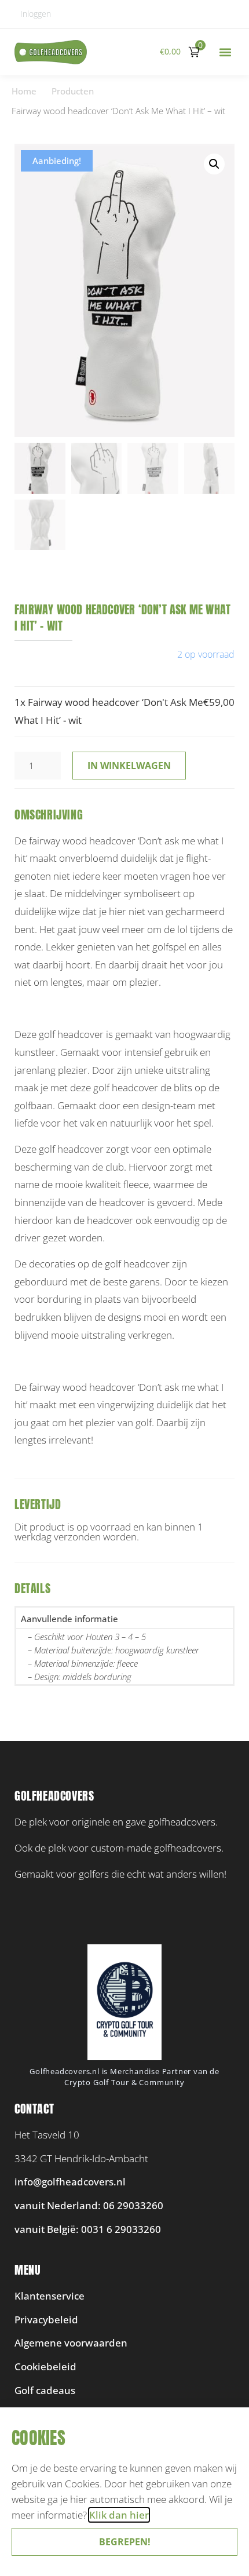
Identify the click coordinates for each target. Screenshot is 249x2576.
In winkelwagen (129, 766)
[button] (225, 52)
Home (24, 91)
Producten (73, 91)
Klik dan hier (119, 2515)
